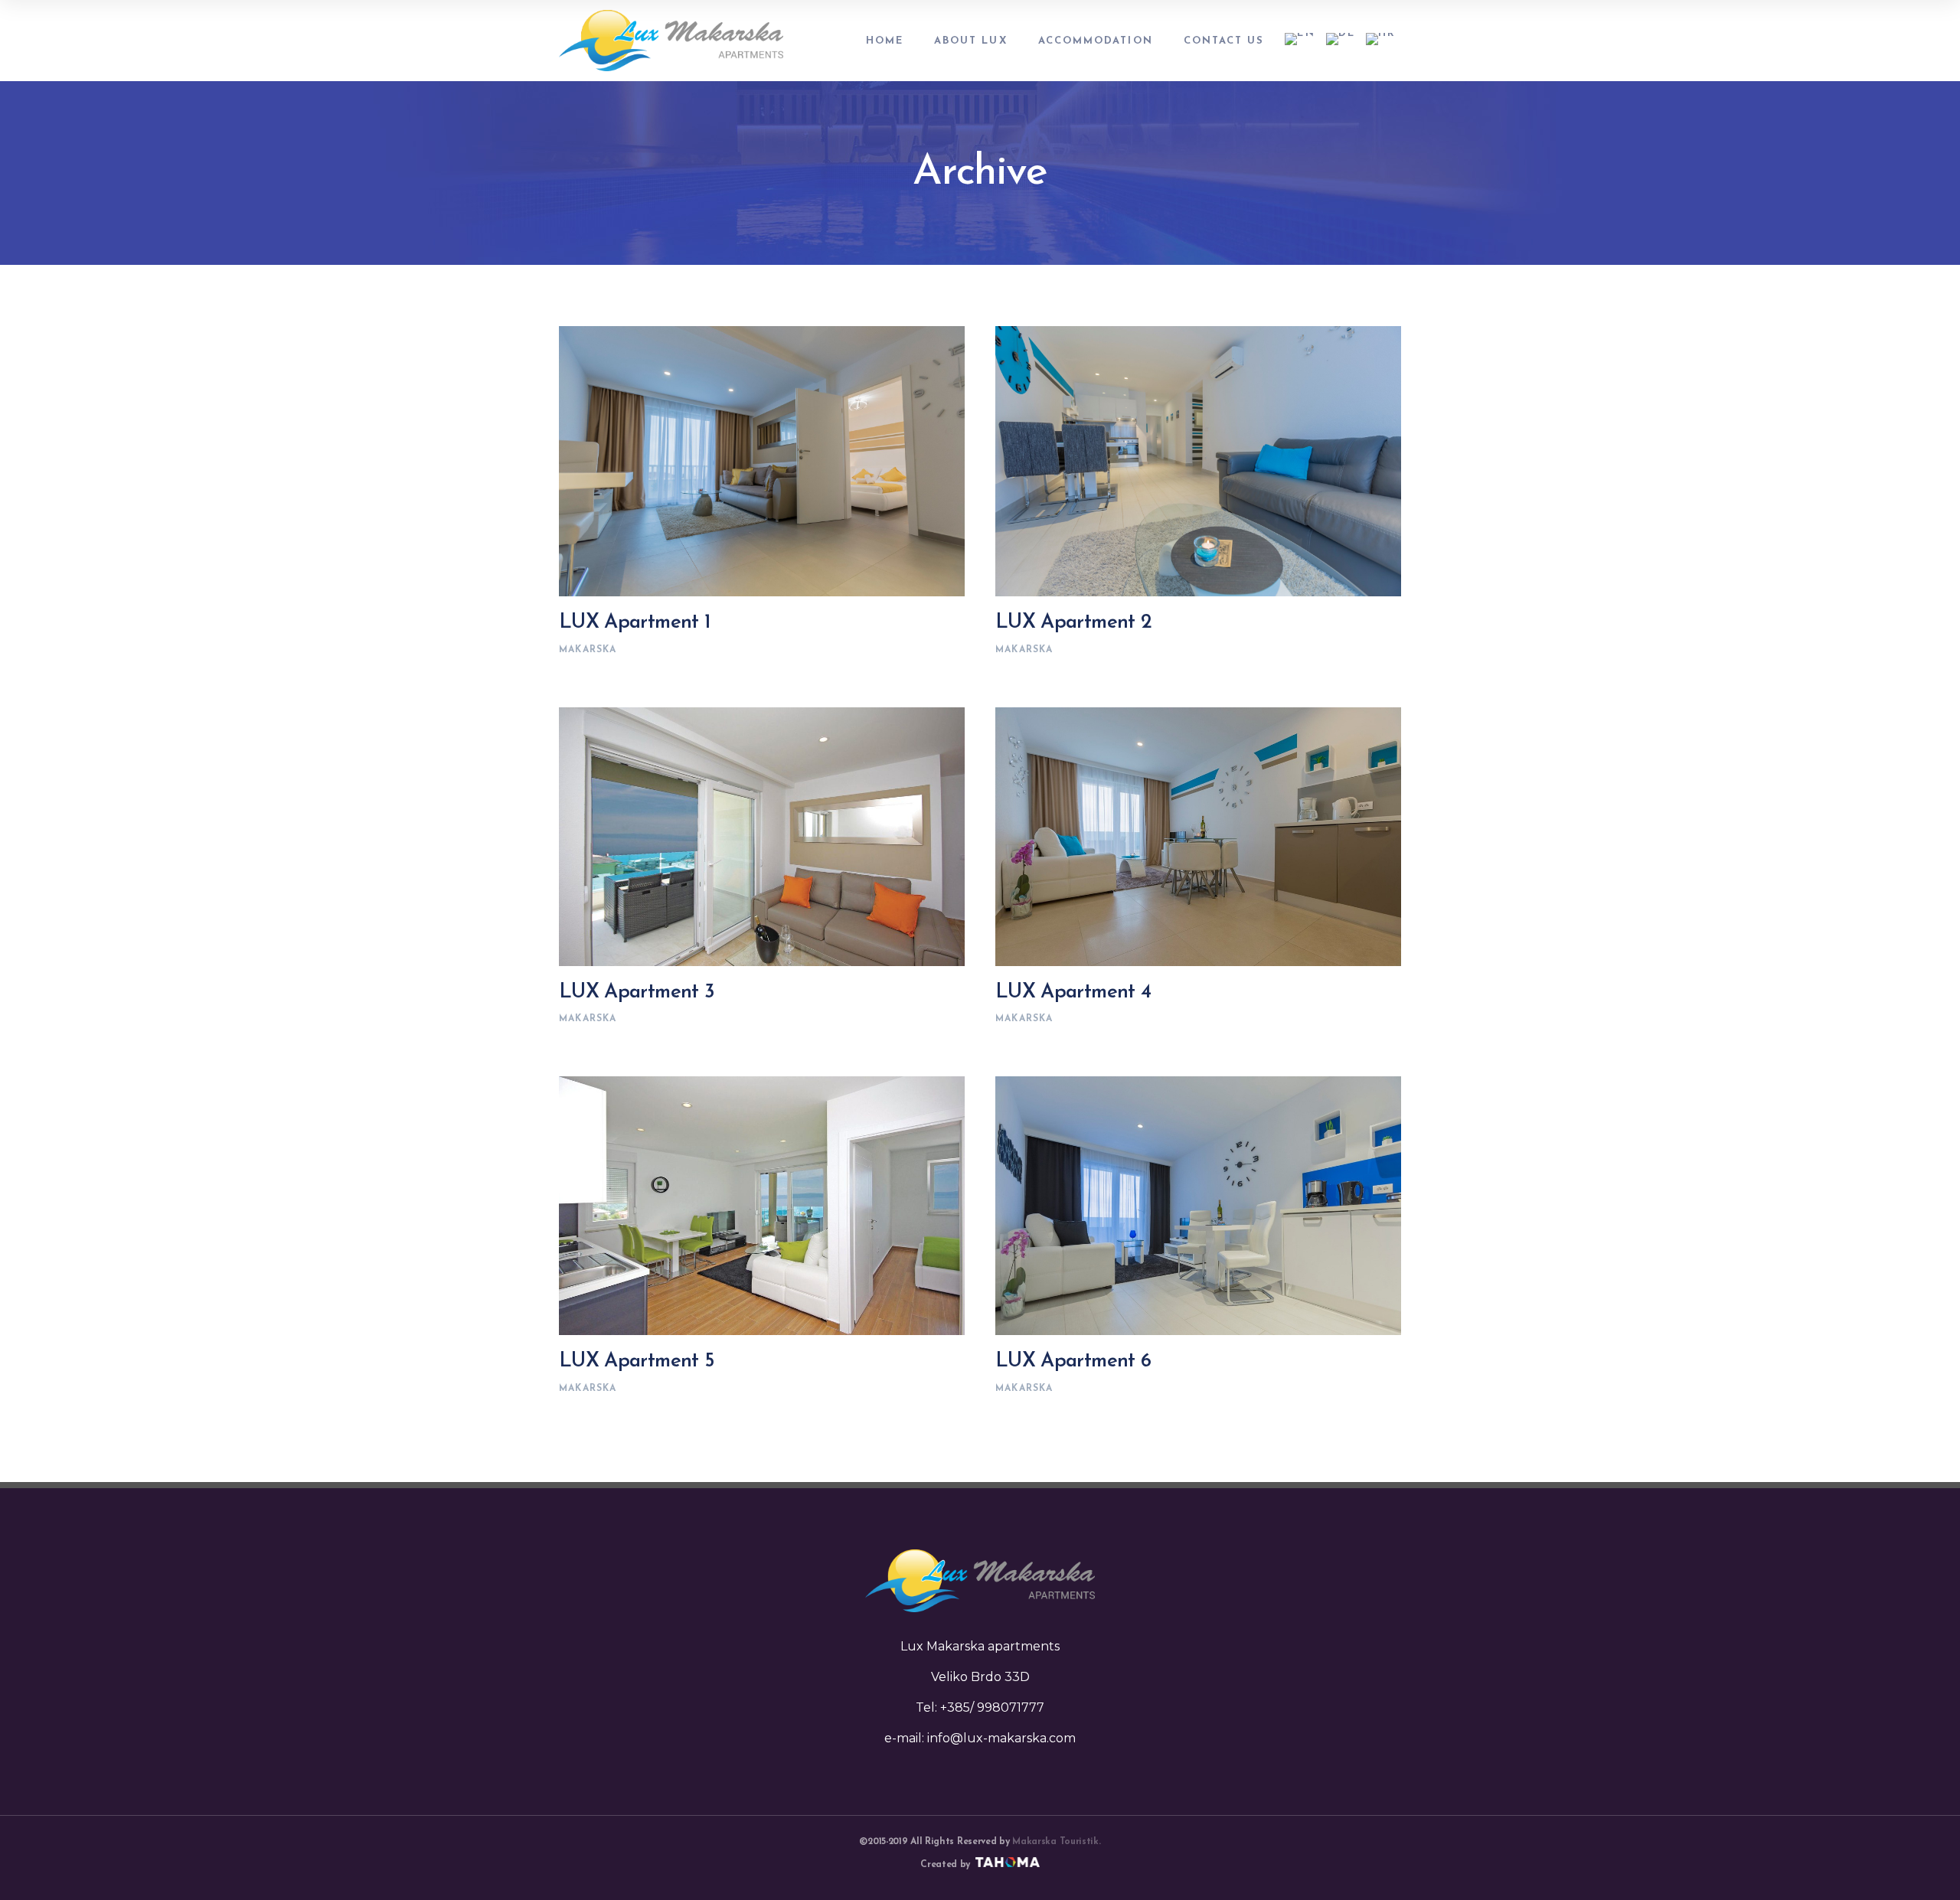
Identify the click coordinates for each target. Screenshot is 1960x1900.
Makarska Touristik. (1056, 1842)
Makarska (588, 650)
